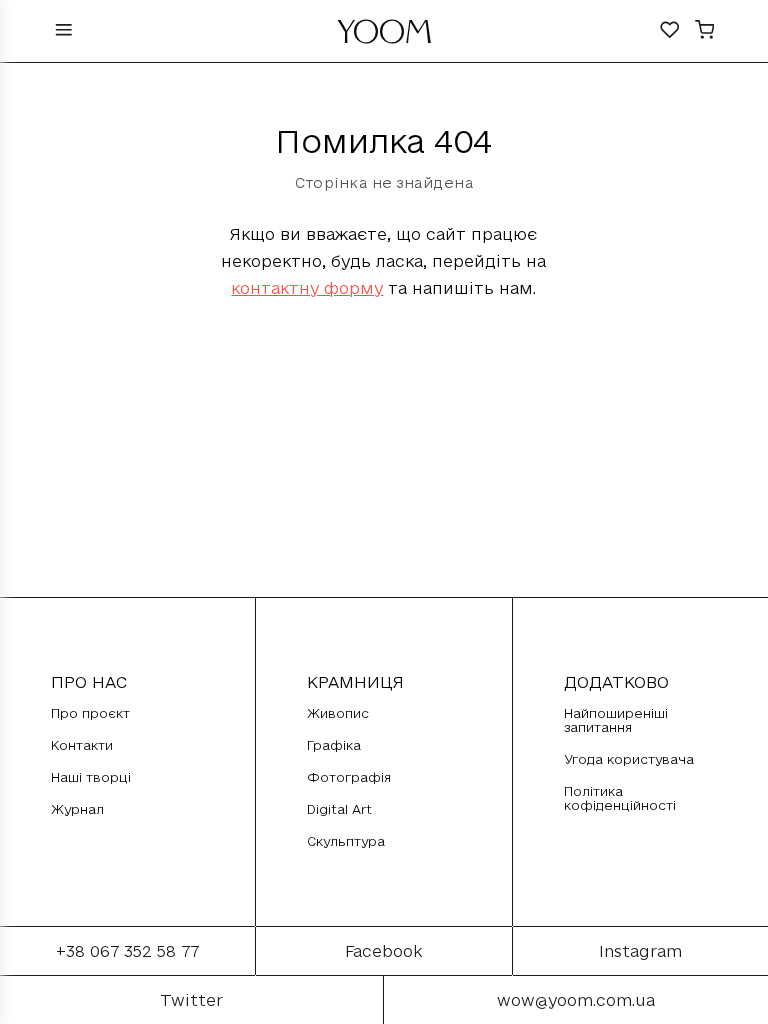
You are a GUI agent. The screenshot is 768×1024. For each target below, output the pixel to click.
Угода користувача (629, 759)
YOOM (384, 37)
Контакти (82, 745)
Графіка (334, 745)
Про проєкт (90, 713)
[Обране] (670, 31)
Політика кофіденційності (620, 798)
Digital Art (339, 809)
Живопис (338, 713)
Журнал (77, 809)
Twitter (191, 1000)
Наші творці (91, 777)
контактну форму (307, 288)
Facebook (383, 951)
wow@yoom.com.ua (576, 1000)
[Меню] (64, 31)
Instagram (640, 951)
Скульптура (346, 841)
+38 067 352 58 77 (127, 951)
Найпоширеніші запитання (616, 720)
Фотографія (349, 777)
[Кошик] (705, 31)
